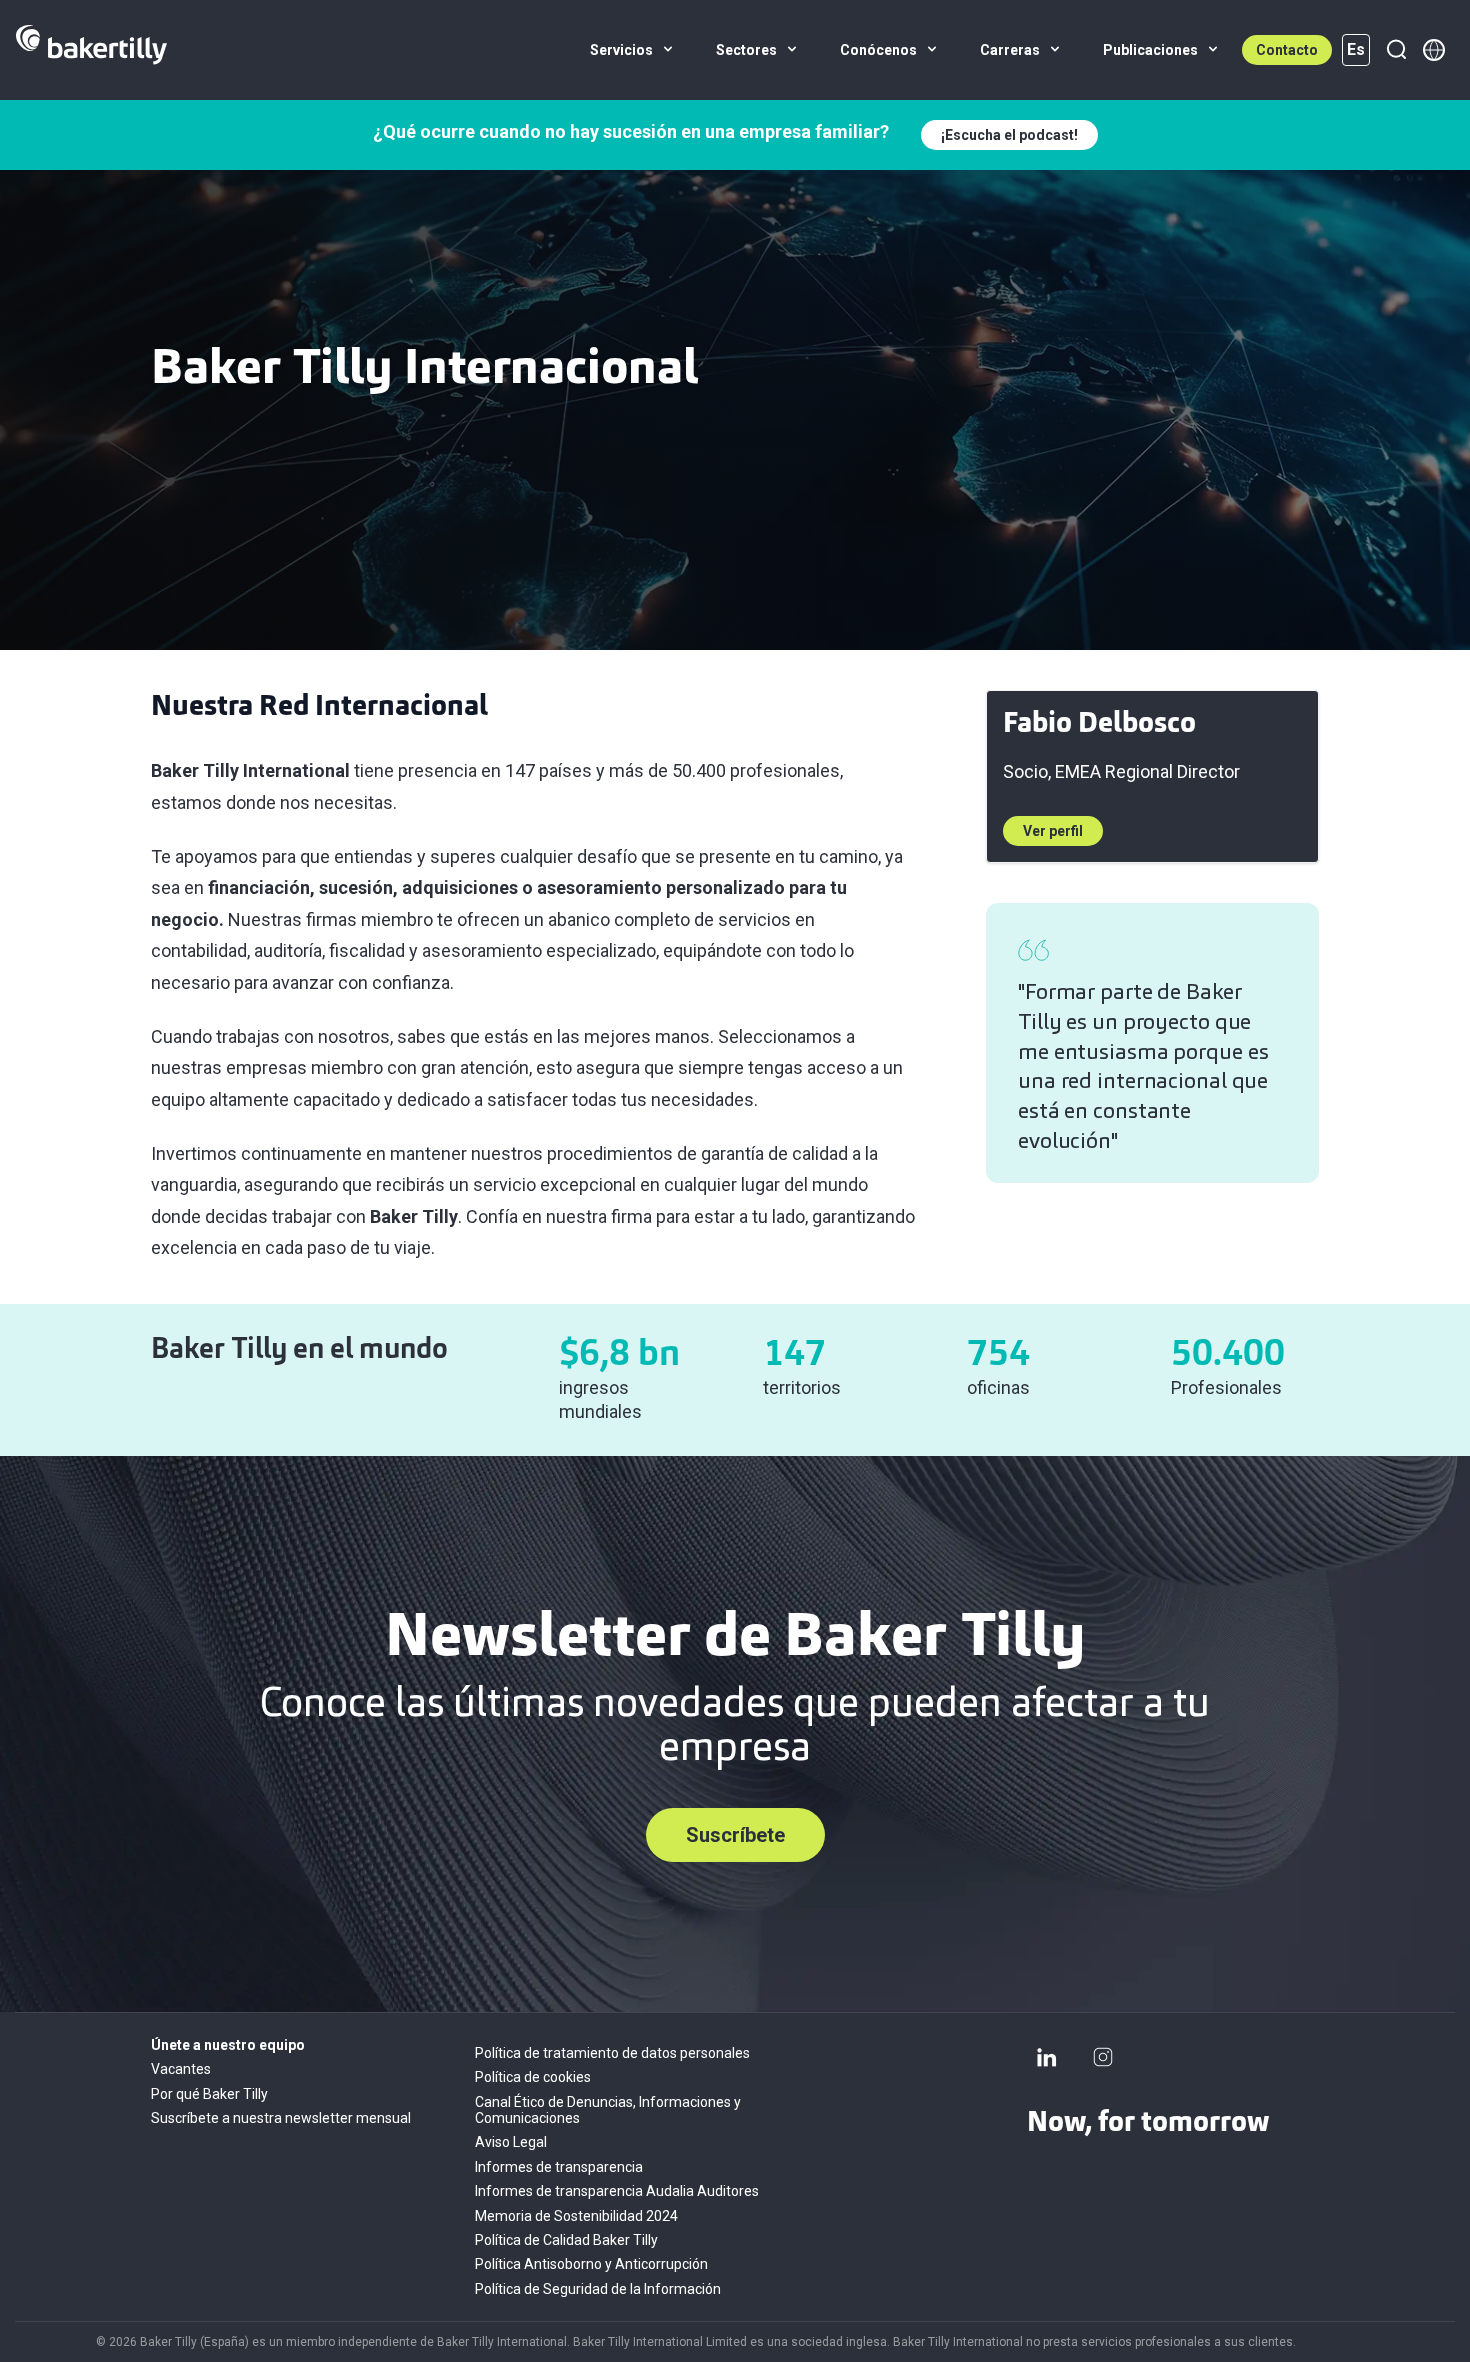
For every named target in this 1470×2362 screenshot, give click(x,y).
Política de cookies (533, 2077)
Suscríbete (735, 1835)
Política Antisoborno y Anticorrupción (591, 2264)
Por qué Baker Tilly (209, 2094)
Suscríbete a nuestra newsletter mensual (281, 2118)
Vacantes (181, 2069)
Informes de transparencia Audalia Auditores (617, 2191)
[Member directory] (1434, 50)
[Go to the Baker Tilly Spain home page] (91, 50)
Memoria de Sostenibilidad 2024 (576, 2216)
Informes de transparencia (559, 2167)
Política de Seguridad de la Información (598, 2289)
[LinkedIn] (1047, 2057)
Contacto (1287, 50)
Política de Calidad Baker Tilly (566, 2240)
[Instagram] (1103, 2057)
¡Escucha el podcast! (1009, 135)
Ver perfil (1053, 831)
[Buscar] (1396, 50)
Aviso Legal (511, 2142)
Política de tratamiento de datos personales (612, 2053)
